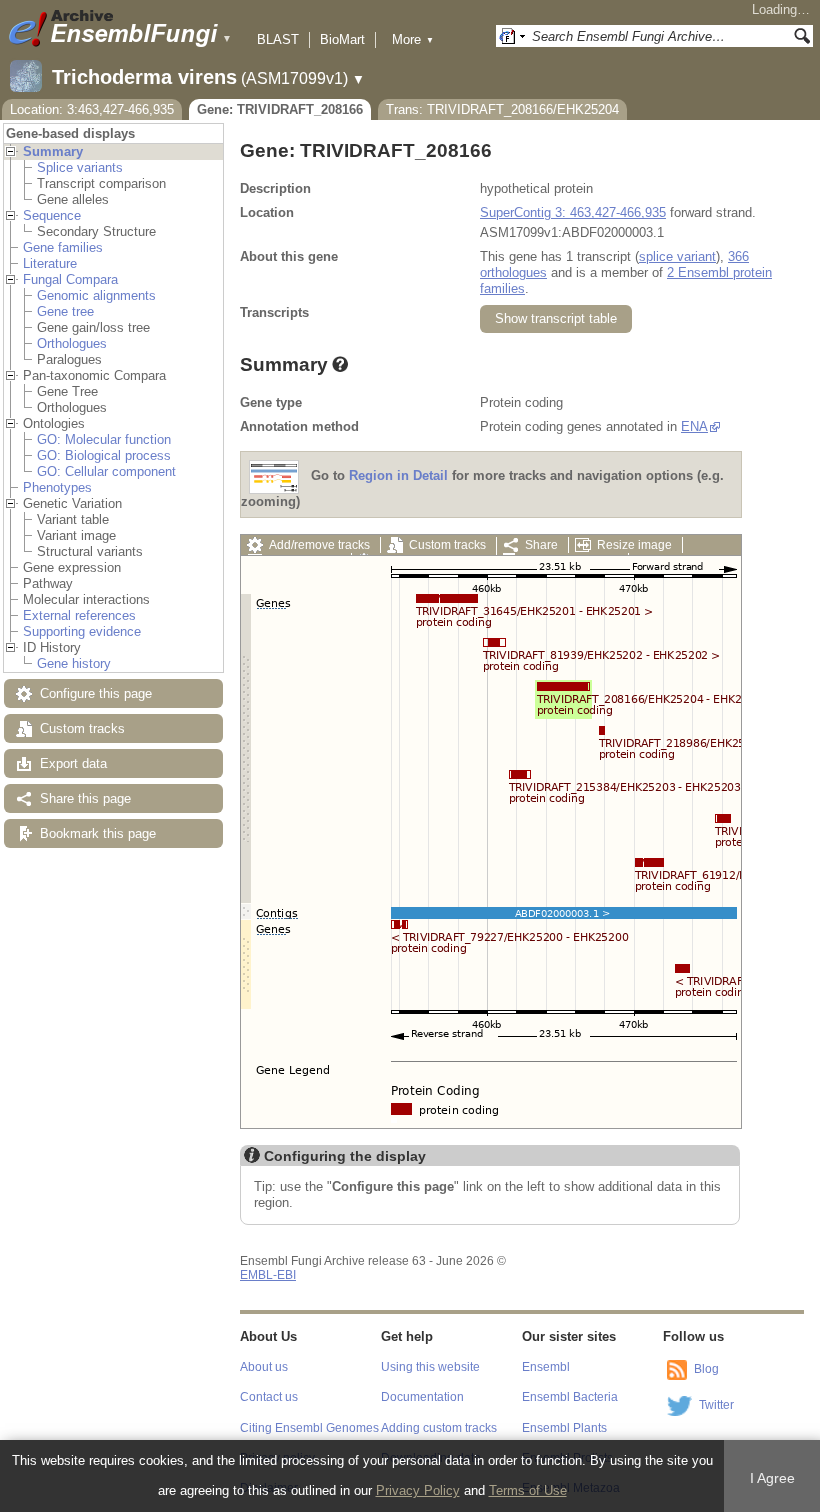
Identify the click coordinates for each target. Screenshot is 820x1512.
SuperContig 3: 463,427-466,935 (573, 212)
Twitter (716, 1405)
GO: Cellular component (106, 471)
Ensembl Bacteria (570, 1397)
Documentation (422, 1397)
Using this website (430, 1367)
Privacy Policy (418, 1490)
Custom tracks (82, 728)
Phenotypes (57, 487)
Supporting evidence (82, 631)
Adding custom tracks (439, 1428)
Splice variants (80, 167)
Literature (50, 263)
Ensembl (546, 1367)
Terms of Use (528, 1490)
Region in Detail (398, 476)
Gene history (74, 663)
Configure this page (96, 693)
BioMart (342, 39)
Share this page (85, 798)
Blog (706, 1369)
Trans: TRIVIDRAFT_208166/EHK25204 (502, 109)
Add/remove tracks (319, 545)
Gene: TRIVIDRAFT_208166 (280, 109)
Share (541, 545)
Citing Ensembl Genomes (309, 1428)
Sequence (52, 215)
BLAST (278, 39)
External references (79, 615)
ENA (694, 426)
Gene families (63, 247)
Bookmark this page (98, 833)
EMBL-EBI (268, 1275)
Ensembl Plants (564, 1428)
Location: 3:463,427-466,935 (92, 109)
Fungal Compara (70, 279)
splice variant (677, 256)
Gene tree (65, 311)
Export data (73, 763)
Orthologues (72, 343)
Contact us (269, 1397)
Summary (53, 151)
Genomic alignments (96, 295)
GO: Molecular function (104, 439)
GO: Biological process (104, 455)
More (413, 39)
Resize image (634, 545)
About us (264, 1367)
